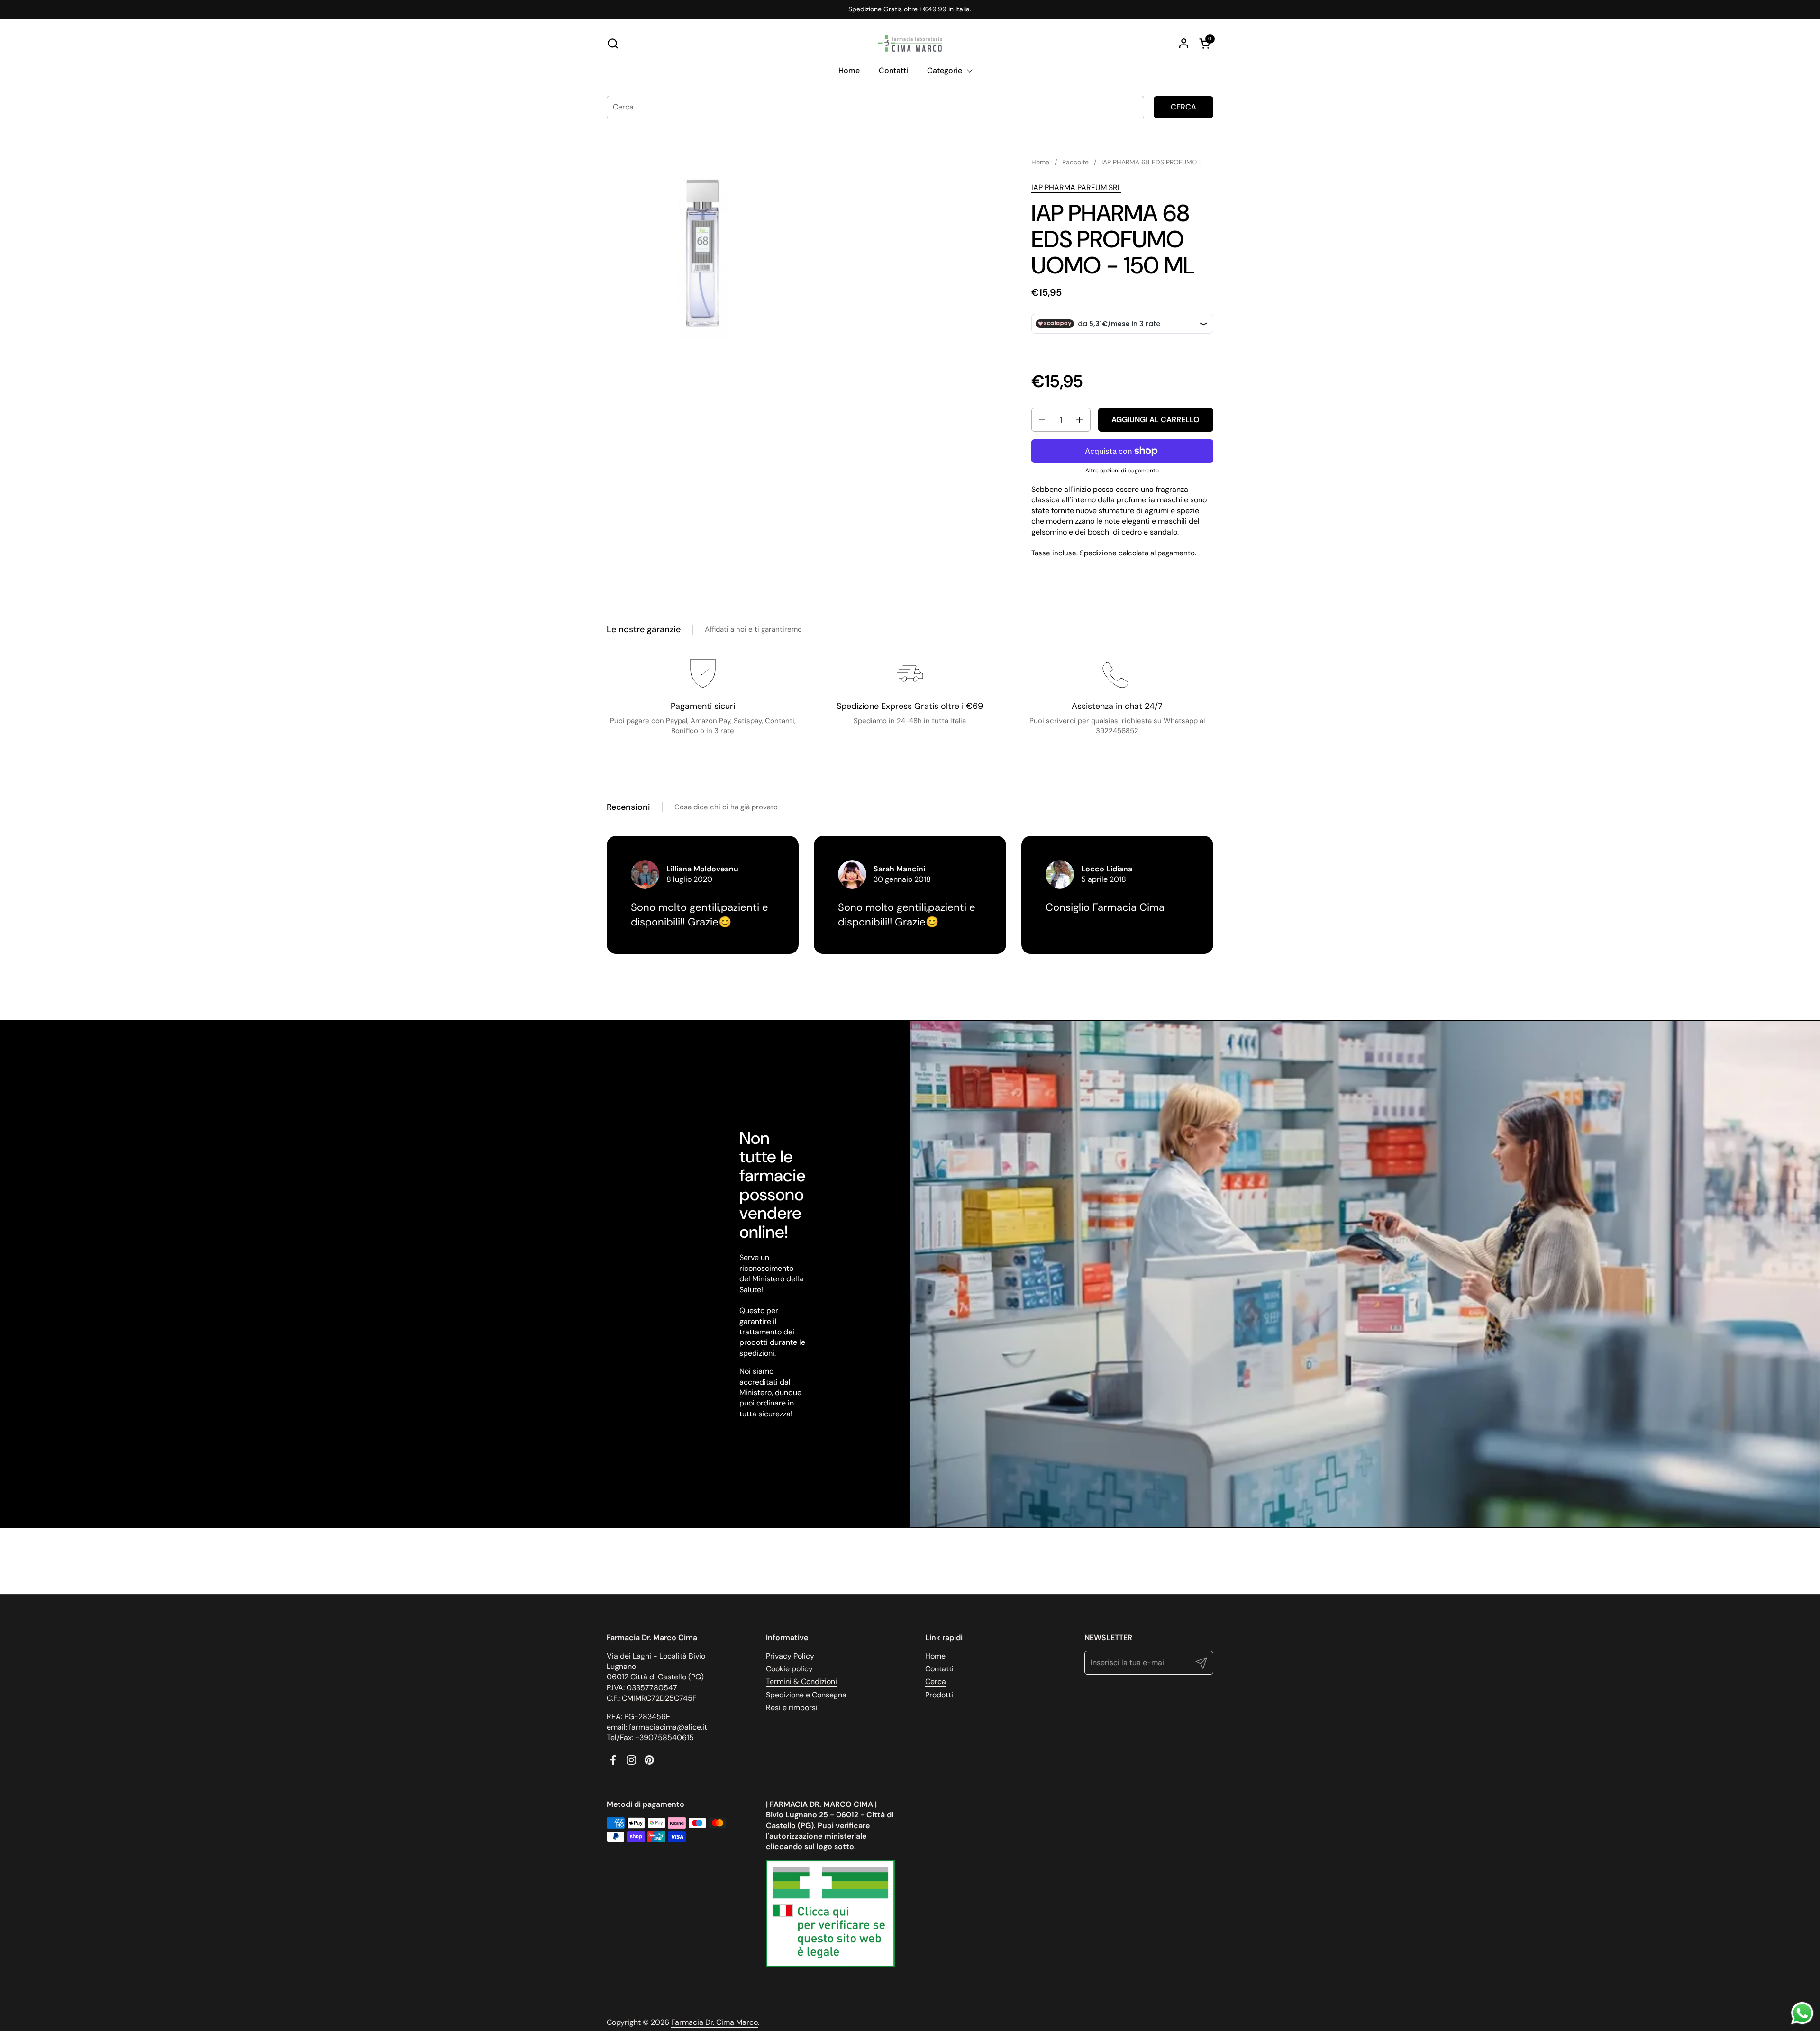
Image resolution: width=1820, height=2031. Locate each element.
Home (935, 1656)
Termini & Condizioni (801, 1682)
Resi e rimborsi (792, 1708)
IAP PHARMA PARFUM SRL (1076, 187)
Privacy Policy (790, 1656)
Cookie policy (789, 1669)
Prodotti (939, 1695)
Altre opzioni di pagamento (1122, 471)
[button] (613, 43)
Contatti (939, 1669)
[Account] (1184, 43)
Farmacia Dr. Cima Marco (714, 2022)
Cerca (1183, 107)
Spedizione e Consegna (806, 1695)
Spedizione (1098, 553)
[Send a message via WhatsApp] (1802, 2013)
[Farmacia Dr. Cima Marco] (910, 43)
